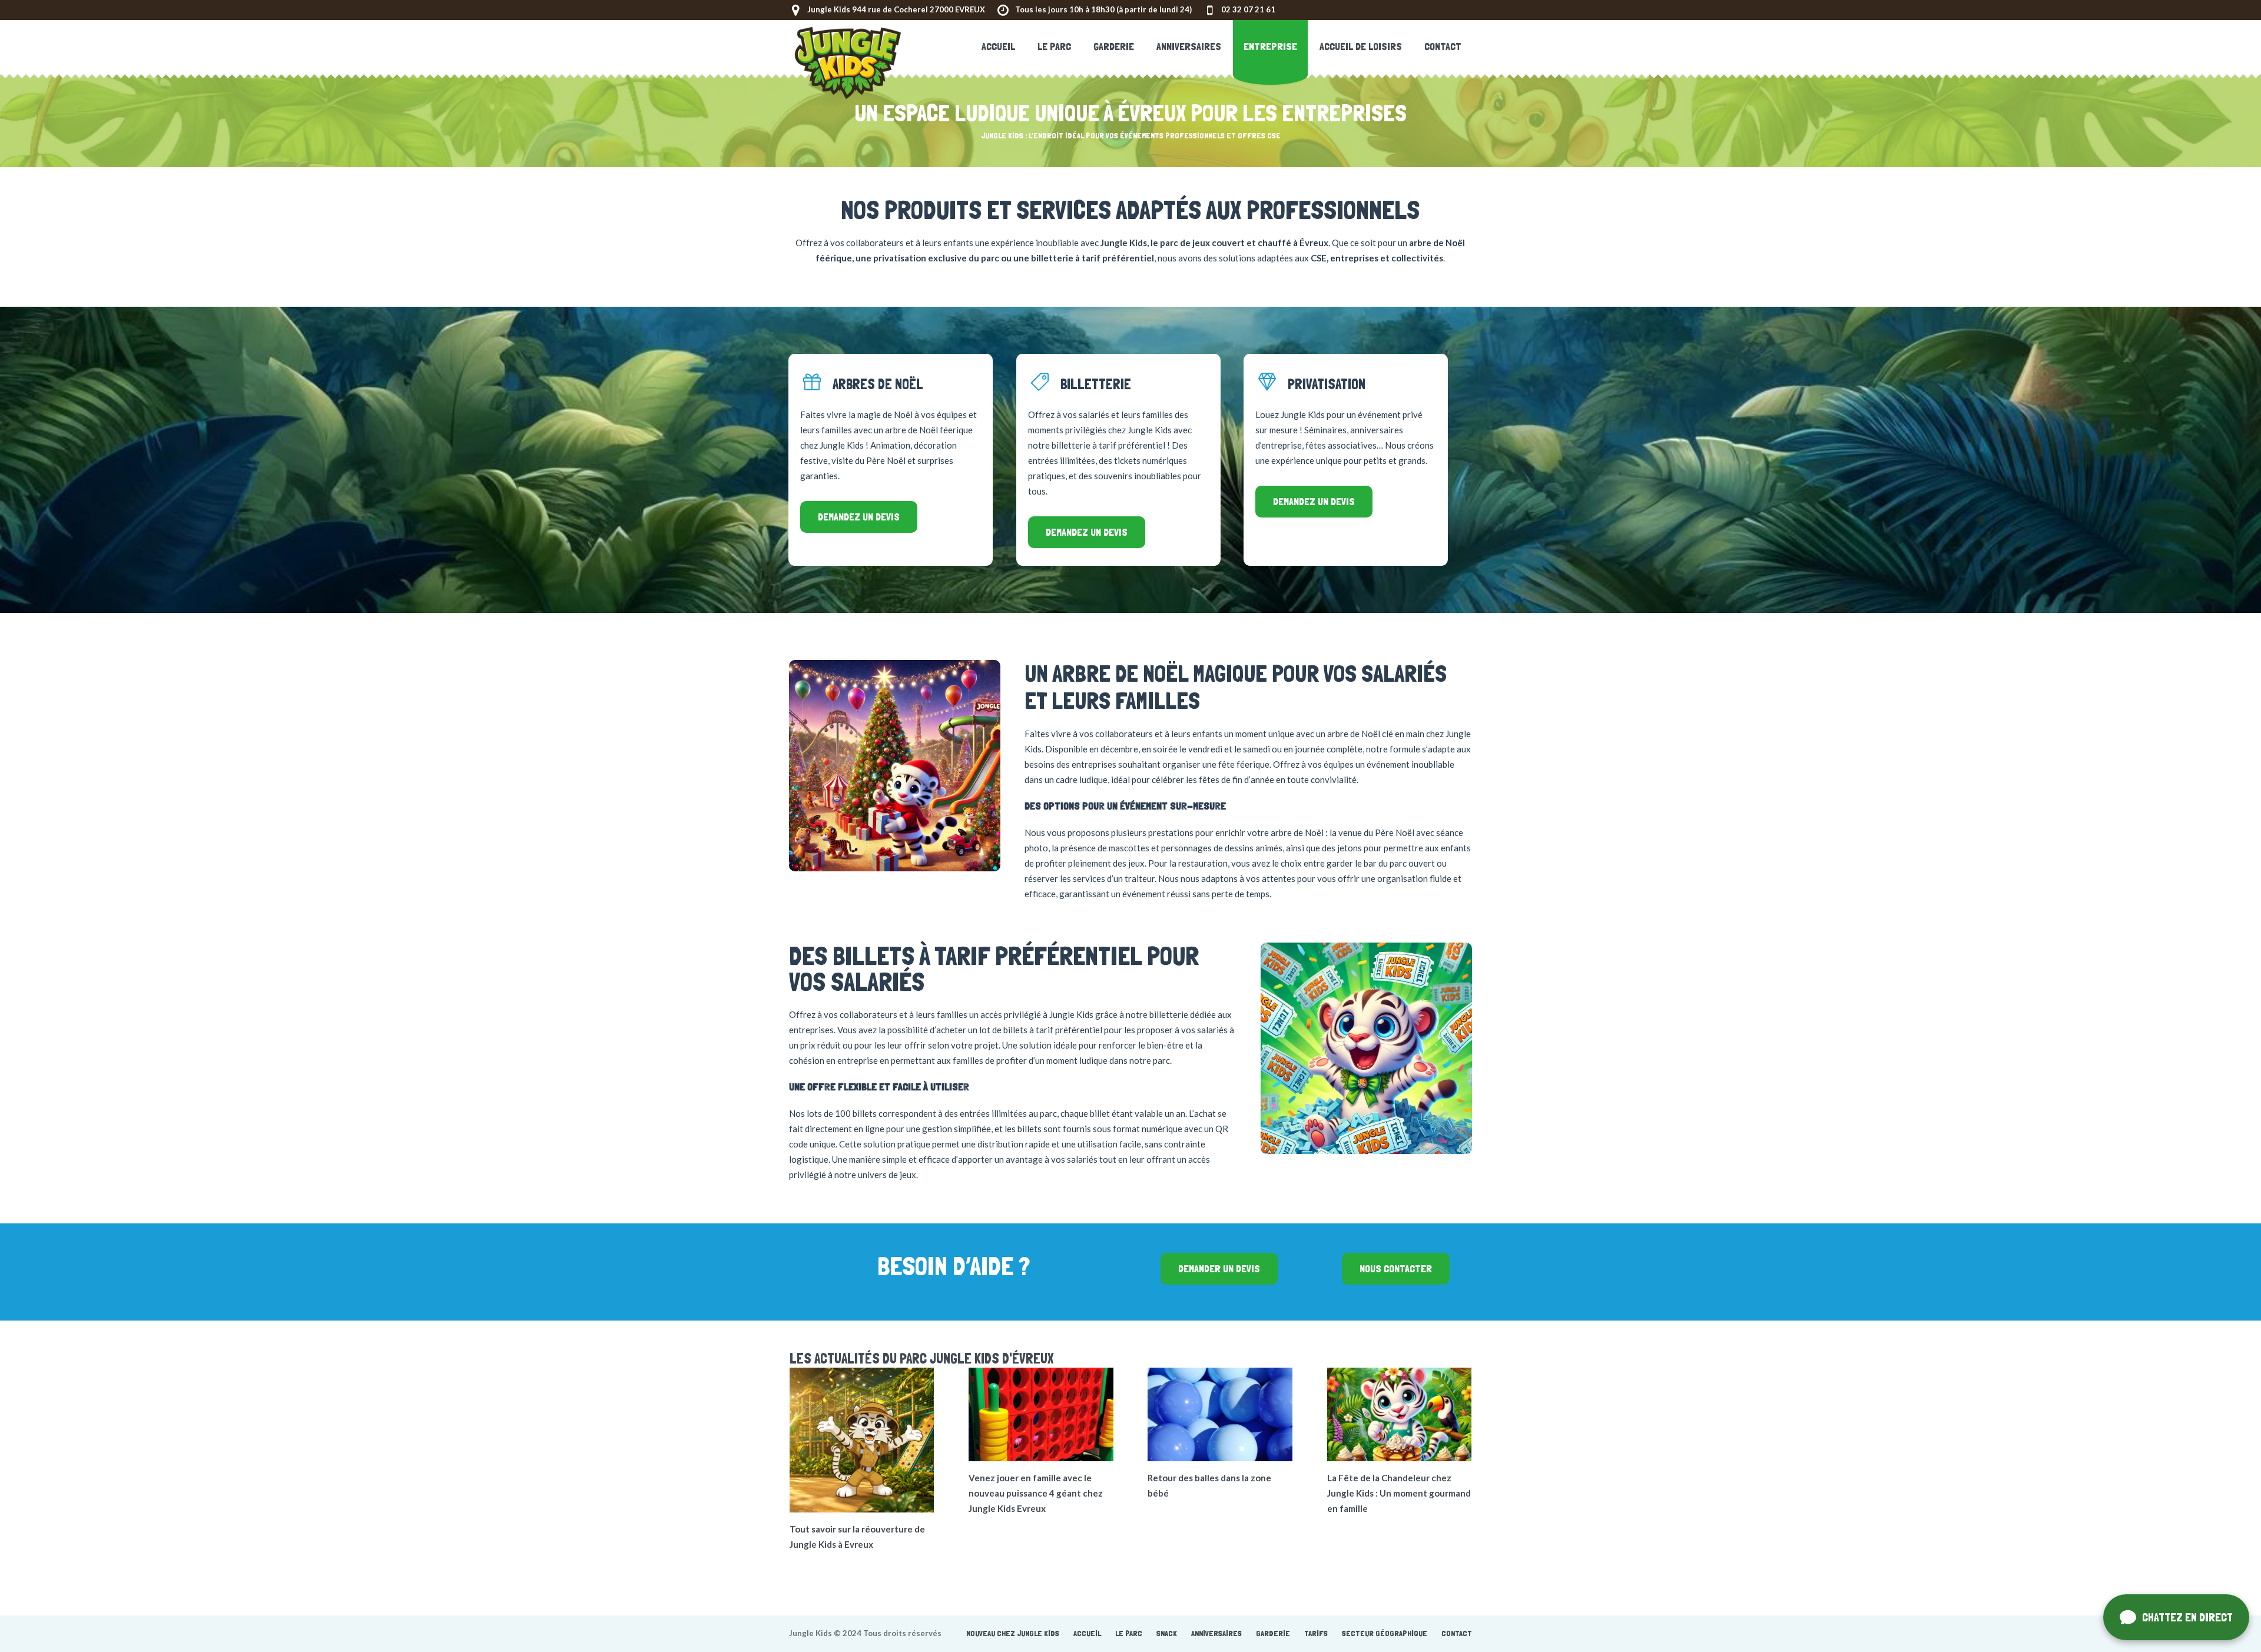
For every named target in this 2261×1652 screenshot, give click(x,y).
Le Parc (1129, 1633)
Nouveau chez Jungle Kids (1013, 1633)
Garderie (1273, 1633)
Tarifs (1316, 1633)
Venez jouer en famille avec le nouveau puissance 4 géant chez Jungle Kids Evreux (1036, 1493)
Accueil (1087, 1633)
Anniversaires (1216, 1633)
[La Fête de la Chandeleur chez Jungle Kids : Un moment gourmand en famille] (1400, 1414)
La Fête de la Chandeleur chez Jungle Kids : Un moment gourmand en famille (1399, 1493)
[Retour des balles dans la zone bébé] (1220, 1414)
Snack (1167, 1633)
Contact (1457, 1633)
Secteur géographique (1385, 1633)
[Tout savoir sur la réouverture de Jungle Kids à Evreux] (862, 1440)
